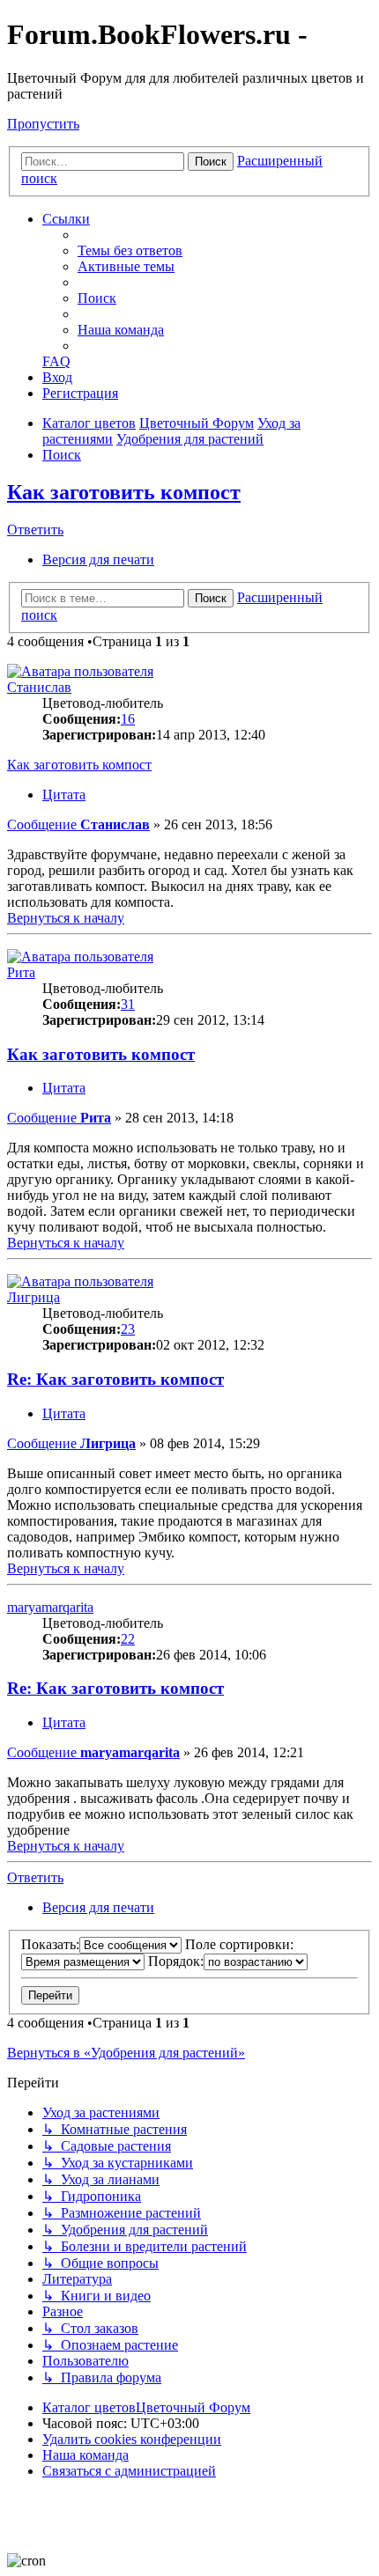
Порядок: (176, 1961)
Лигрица (33, 1297)
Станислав (39, 687)
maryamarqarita (50, 1607)
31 (128, 1004)
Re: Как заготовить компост (115, 1379)
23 (128, 1329)
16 (128, 719)
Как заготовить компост (124, 492)
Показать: (50, 1944)
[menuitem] (130, 250)
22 (128, 1639)
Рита (21, 972)
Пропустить (43, 124)
